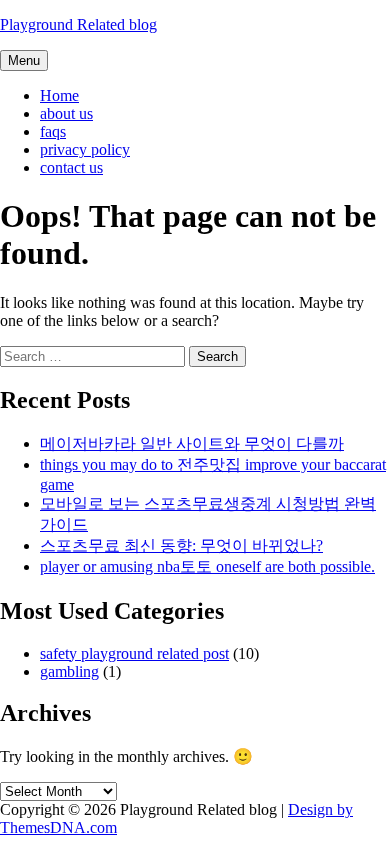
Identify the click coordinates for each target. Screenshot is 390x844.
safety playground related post (134, 653)
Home (59, 95)
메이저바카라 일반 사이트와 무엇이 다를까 (192, 443)
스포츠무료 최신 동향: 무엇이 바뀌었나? (181, 545)
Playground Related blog (78, 24)
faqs (53, 131)
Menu (24, 60)
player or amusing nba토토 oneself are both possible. (207, 566)
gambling (69, 671)
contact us (71, 167)
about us (66, 113)
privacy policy (85, 149)
